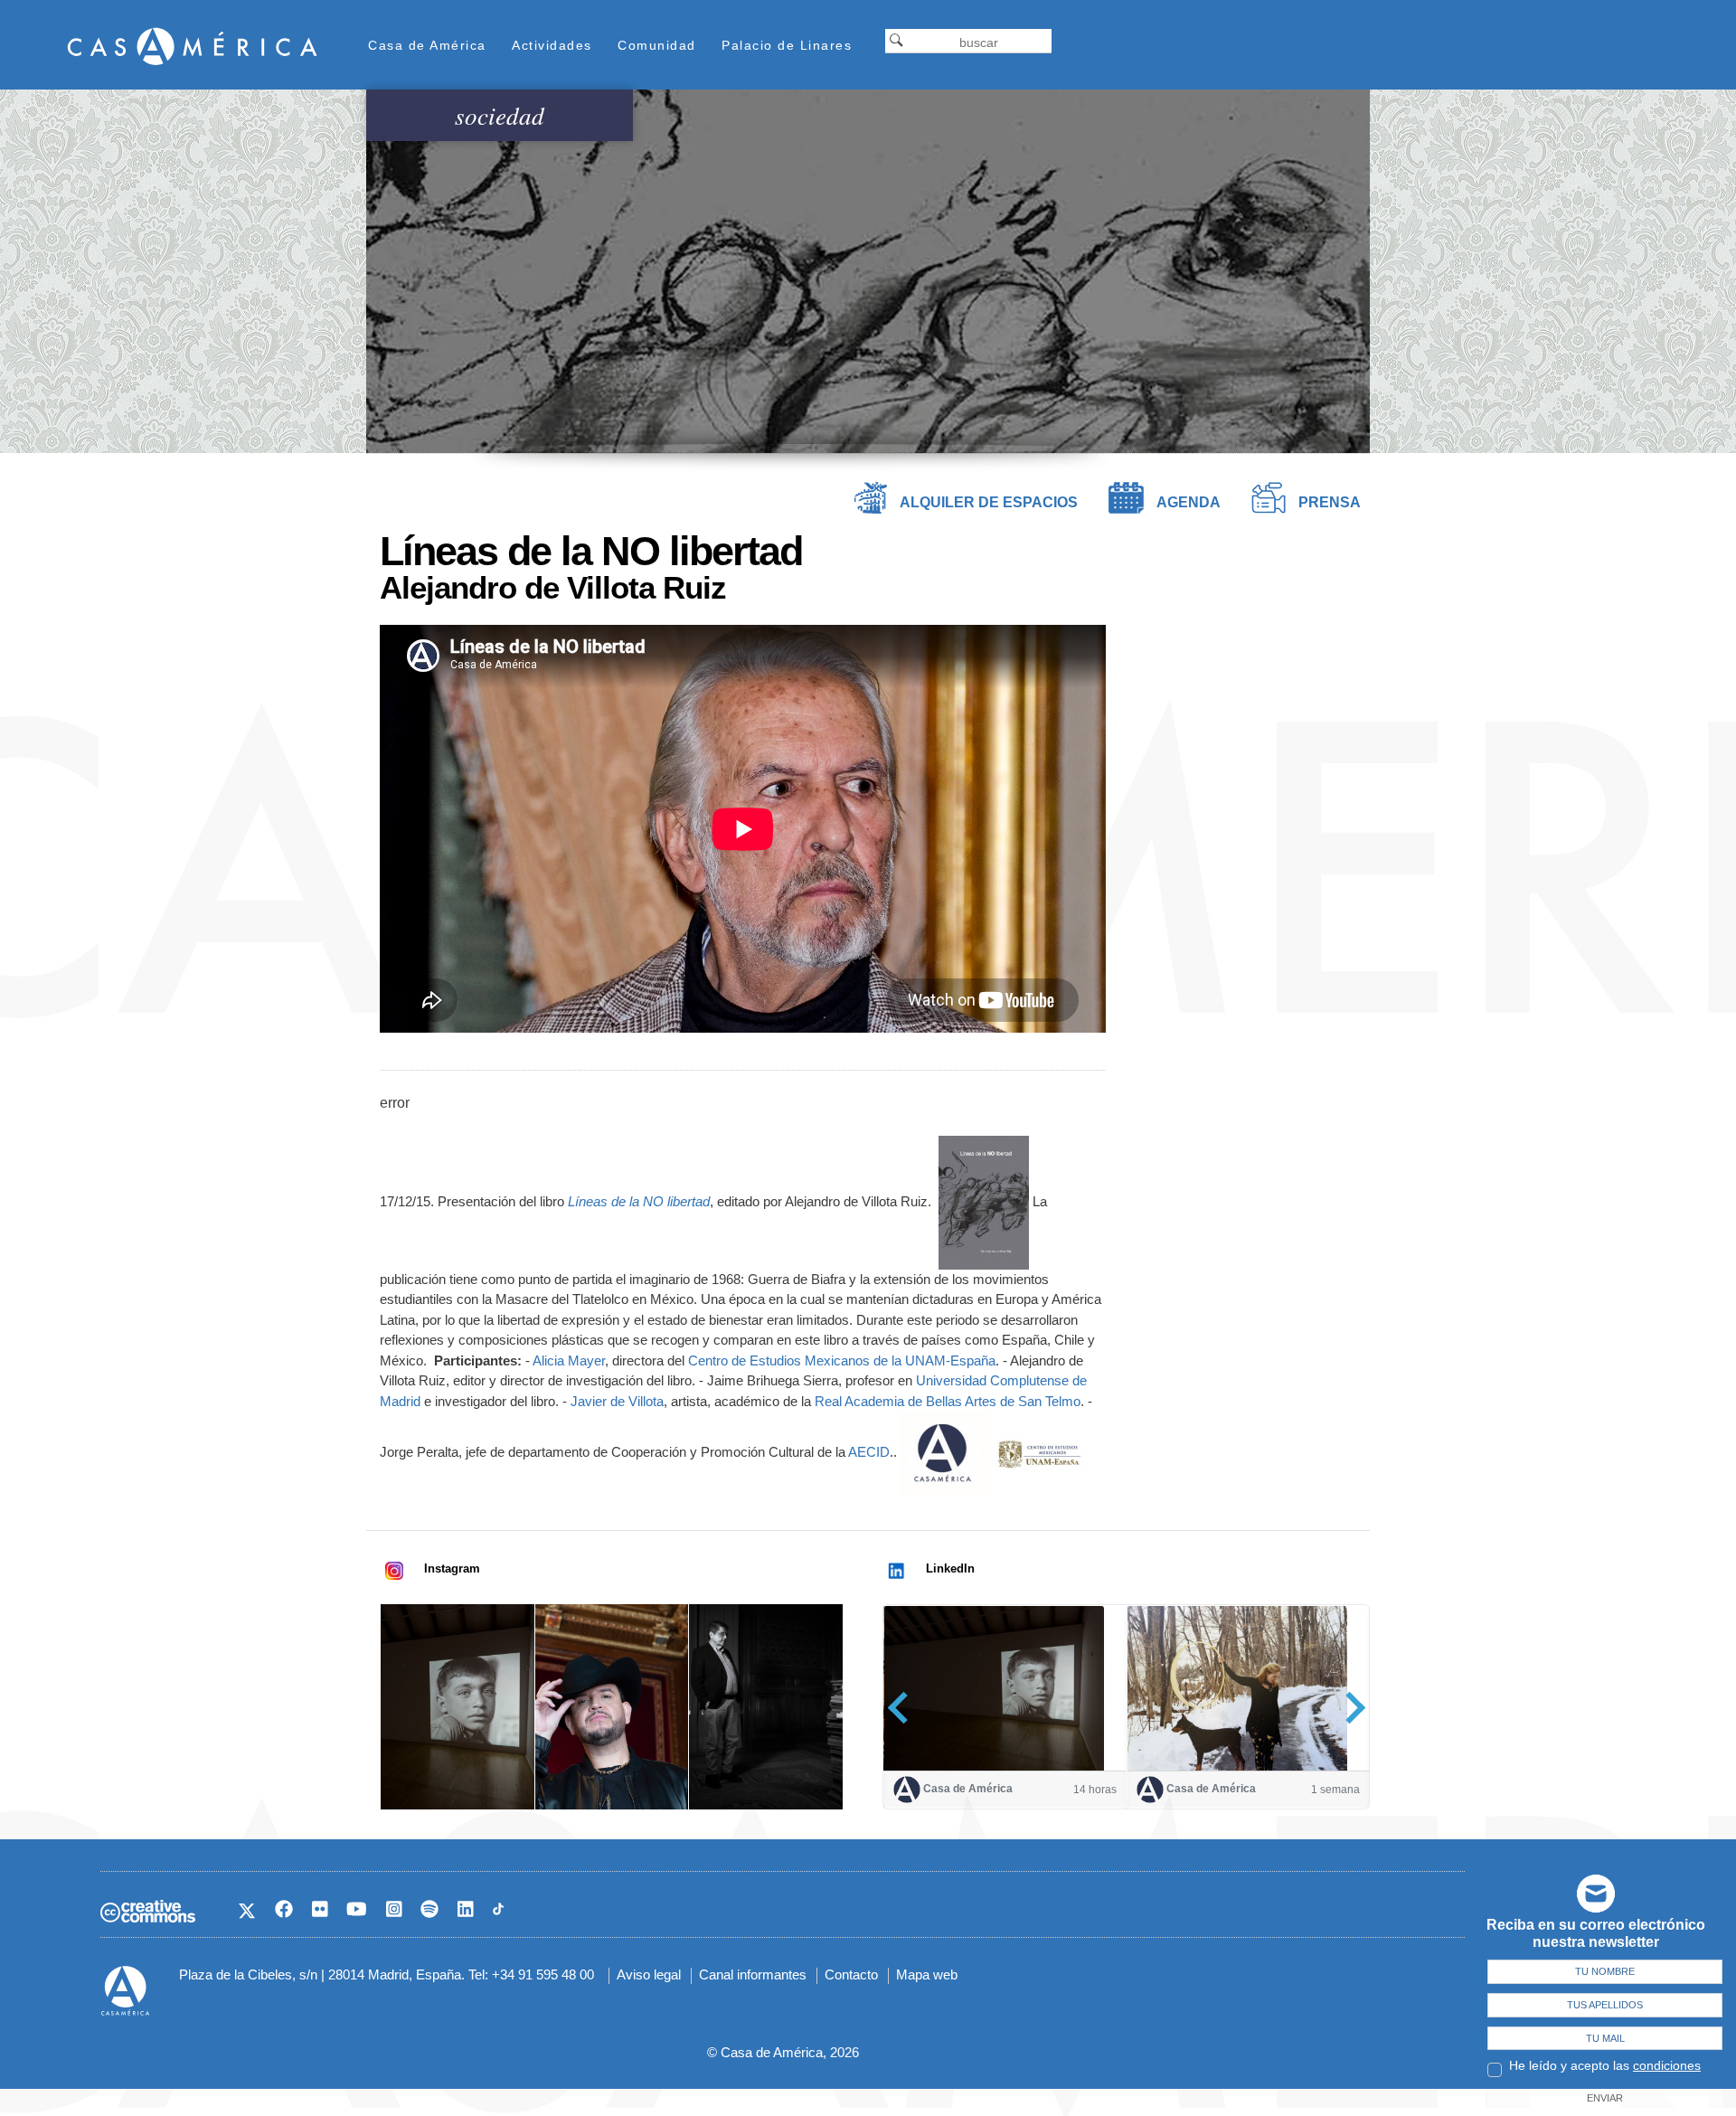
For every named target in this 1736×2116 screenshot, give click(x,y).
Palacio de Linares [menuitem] (787, 45)
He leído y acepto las (1605, 2065)
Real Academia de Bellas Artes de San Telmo (948, 1401)
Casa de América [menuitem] (427, 45)
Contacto (851, 1974)
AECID (869, 1452)
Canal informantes (753, 1974)
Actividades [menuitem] (552, 45)
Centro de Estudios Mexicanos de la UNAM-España (842, 1360)
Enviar (1605, 2098)
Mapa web (927, 1974)
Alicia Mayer (569, 1360)
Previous (904, 1708)
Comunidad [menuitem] (657, 45)
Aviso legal (649, 1974)
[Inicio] (193, 46)
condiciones (1667, 2065)
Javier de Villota (617, 1401)
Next (1349, 1708)
